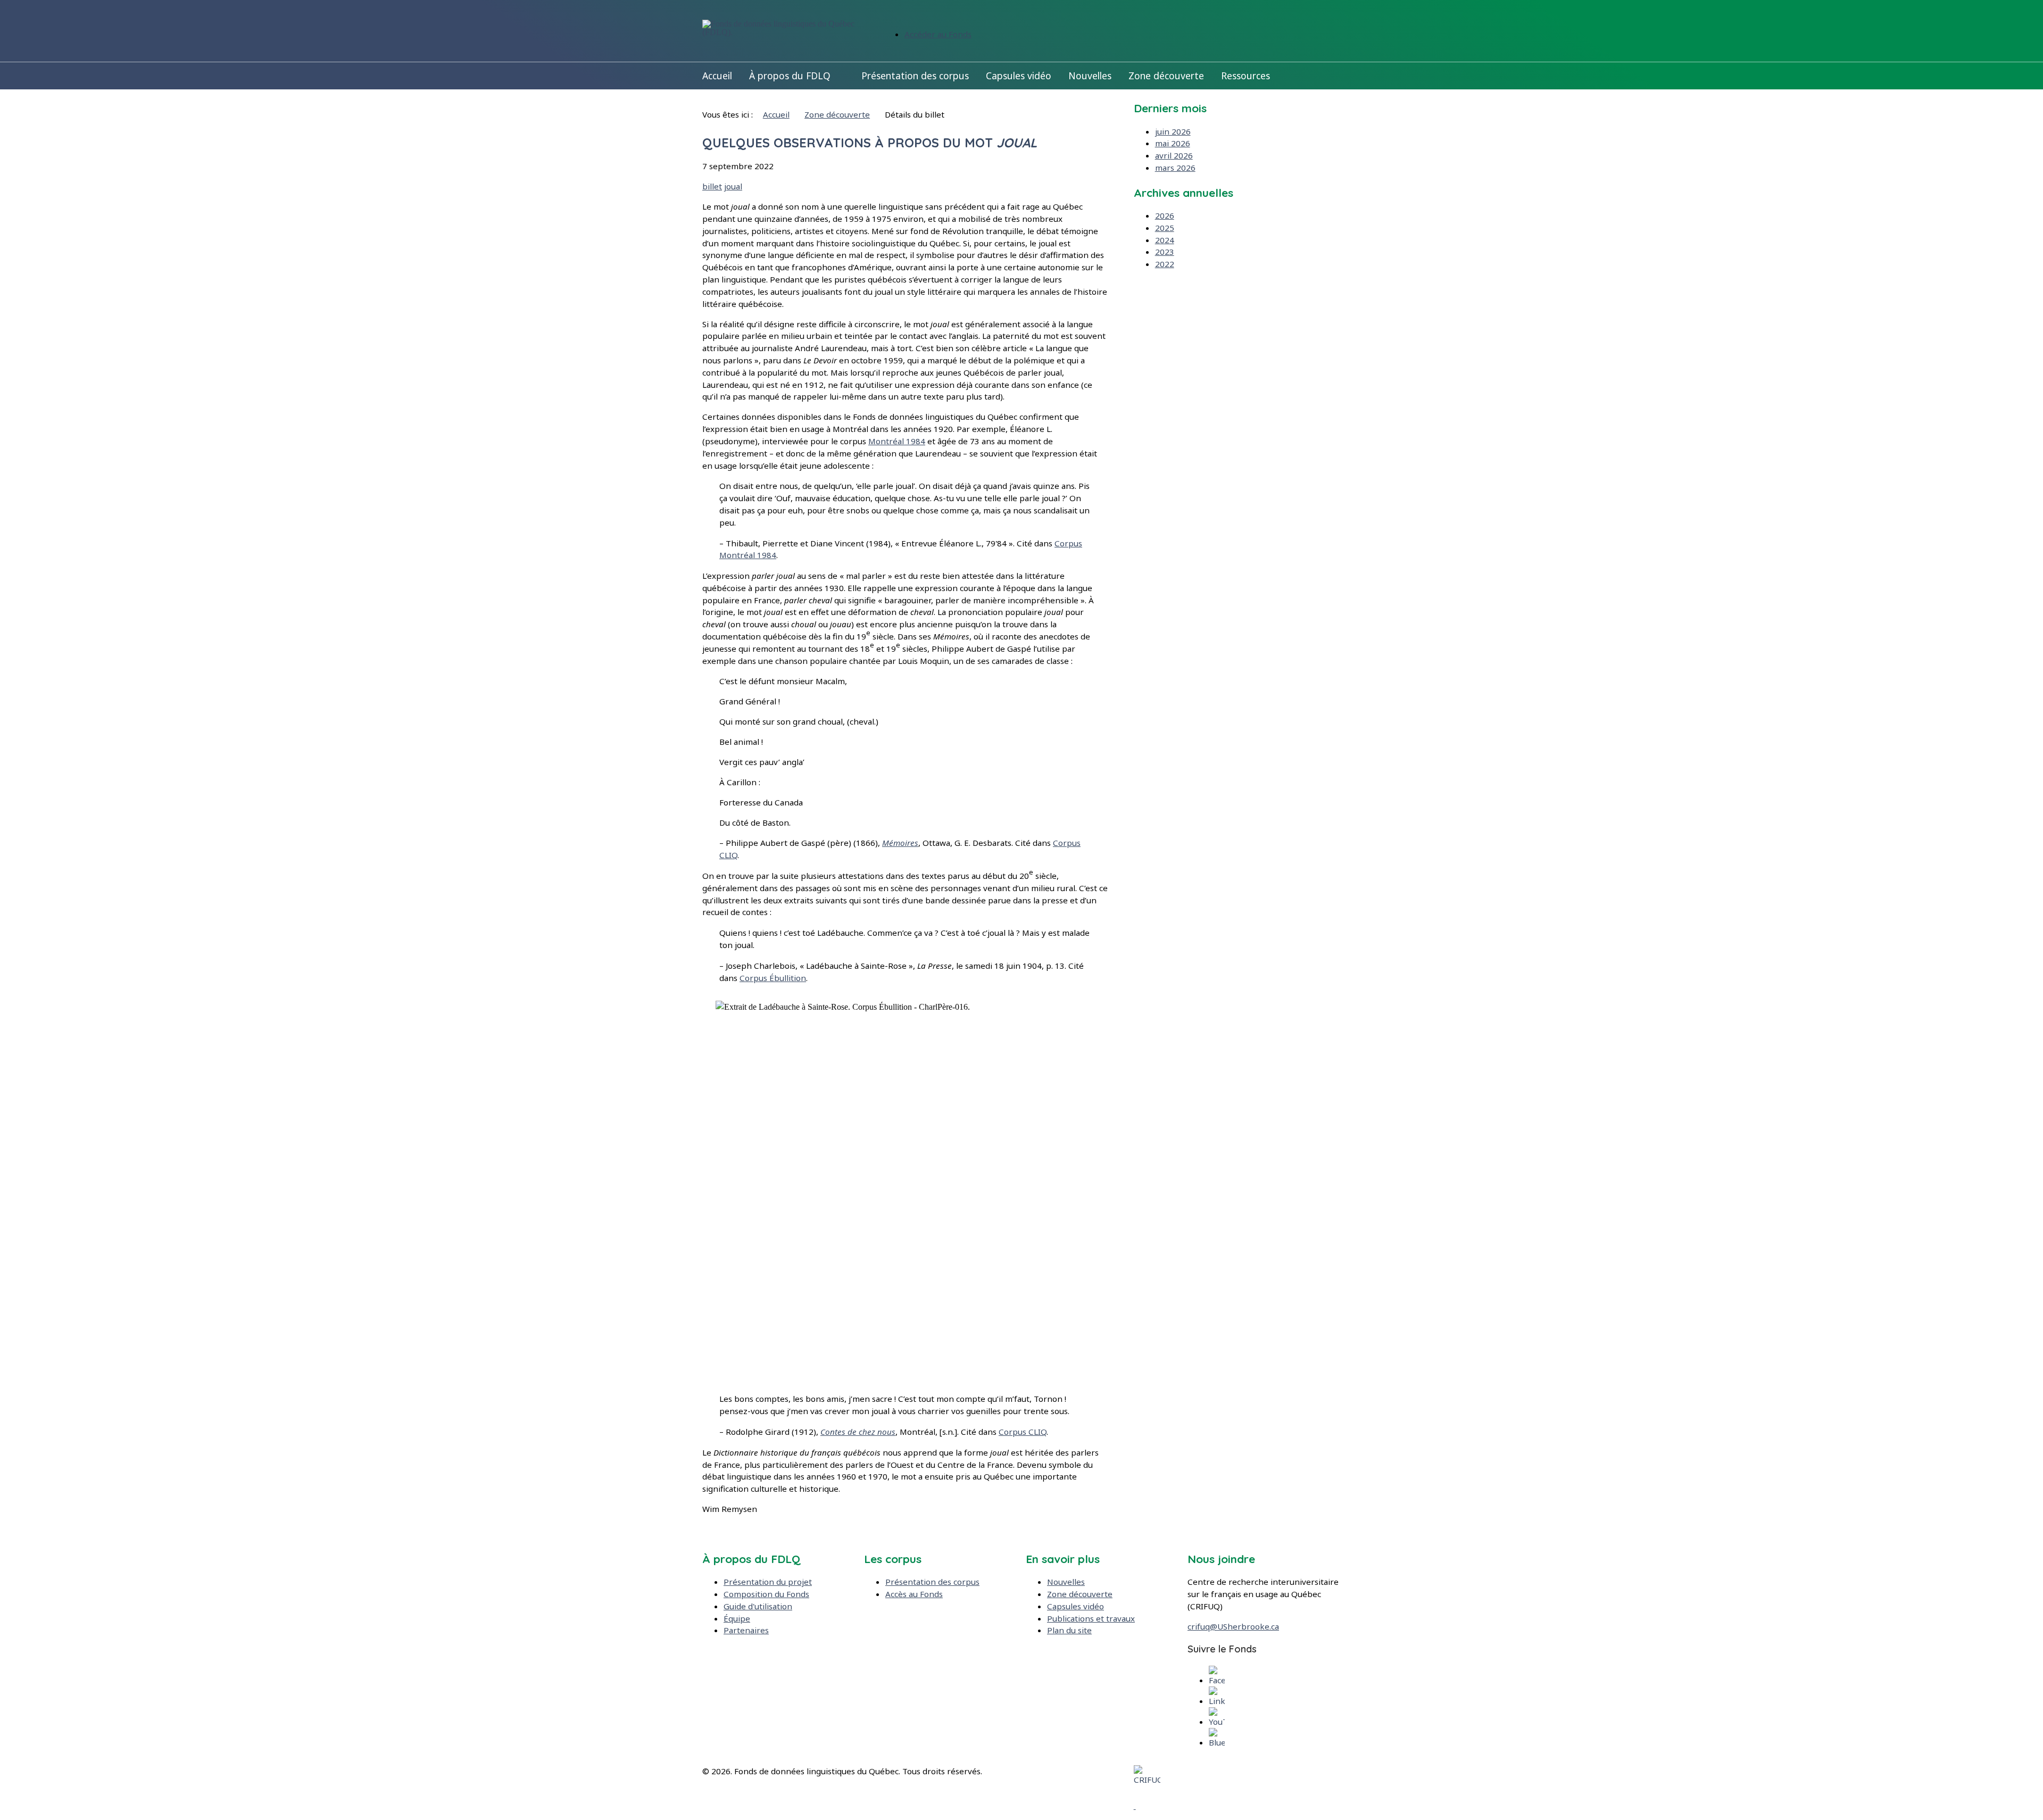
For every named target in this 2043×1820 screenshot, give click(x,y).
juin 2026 (1173, 131)
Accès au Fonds (914, 1594)
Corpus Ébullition (773, 978)
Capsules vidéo (1019, 76)
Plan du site (1069, 1630)
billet (712, 186)
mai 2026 (1173, 143)
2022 (1165, 264)
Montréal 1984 (897, 441)
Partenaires (746, 1630)
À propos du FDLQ (790, 76)
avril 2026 (1174, 155)
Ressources (1245, 76)
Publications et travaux (1091, 1618)
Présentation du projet (768, 1582)
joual (733, 186)
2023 (1165, 252)
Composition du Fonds (766, 1594)
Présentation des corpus (915, 76)
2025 (1165, 228)
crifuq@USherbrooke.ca (1233, 1626)
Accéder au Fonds (938, 34)
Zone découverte (1166, 76)
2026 (1165, 215)
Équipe (737, 1618)
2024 (1165, 240)
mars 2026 (1175, 168)
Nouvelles (1090, 76)
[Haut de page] (1135, 1806)
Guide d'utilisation (758, 1606)
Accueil (717, 76)
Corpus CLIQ (1023, 1432)
